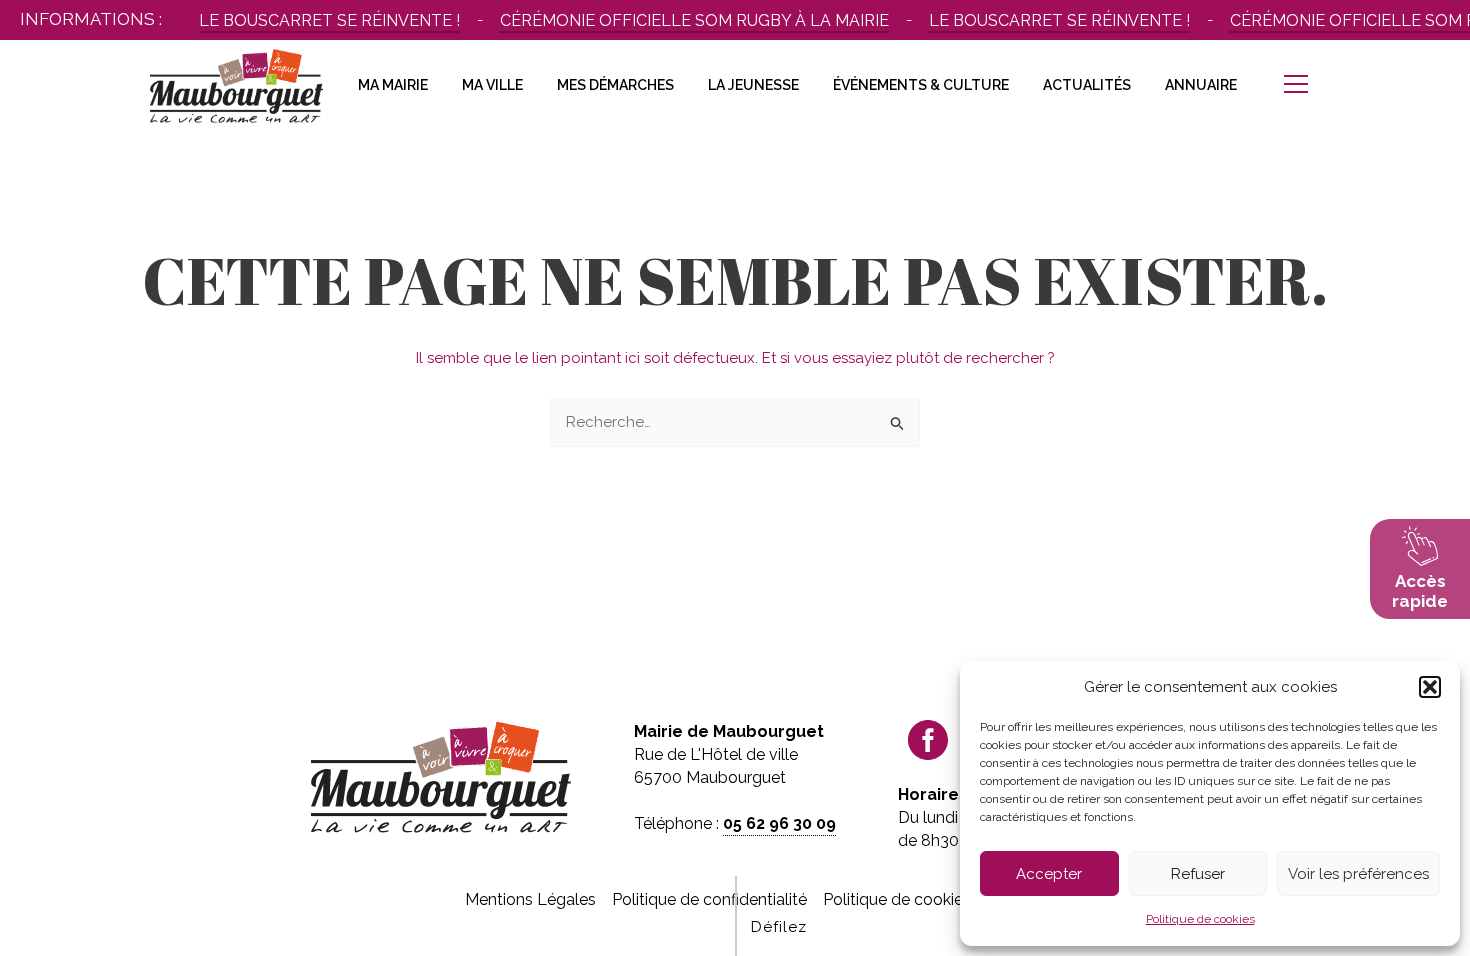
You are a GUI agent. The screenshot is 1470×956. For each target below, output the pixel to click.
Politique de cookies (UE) (914, 899)
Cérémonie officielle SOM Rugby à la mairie (686, 20)
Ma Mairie (393, 85)
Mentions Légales (530, 899)
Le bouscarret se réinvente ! (321, 20)
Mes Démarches (615, 85)
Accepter (1049, 874)
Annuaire (1201, 85)
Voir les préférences (1358, 874)
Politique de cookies (1200, 919)
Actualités (1087, 85)
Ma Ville (492, 85)
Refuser (1198, 874)
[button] (1430, 687)
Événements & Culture (921, 85)
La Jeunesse (753, 85)
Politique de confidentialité (709, 899)
